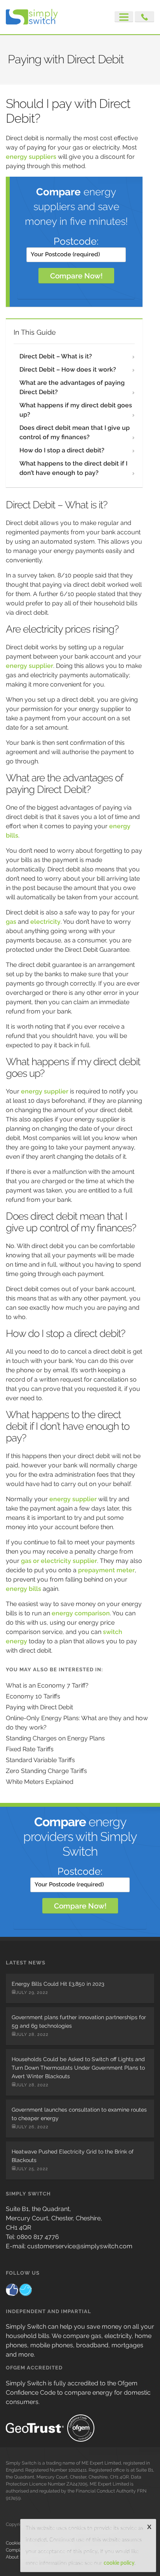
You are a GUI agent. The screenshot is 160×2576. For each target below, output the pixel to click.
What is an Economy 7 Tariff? (47, 1685)
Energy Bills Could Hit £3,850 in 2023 (58, 1984)
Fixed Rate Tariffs (30, 1749)
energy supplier (30, 666)
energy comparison (81, 1613)
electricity (45, 922)
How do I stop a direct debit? (62, 450)
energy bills (23, 1589)
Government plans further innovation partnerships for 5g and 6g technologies (79, 2022)
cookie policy (119, 2563)
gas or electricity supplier (59, 1561)
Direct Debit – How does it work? (68, 369)
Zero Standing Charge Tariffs (46, 1771)
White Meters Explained (40, 1782)
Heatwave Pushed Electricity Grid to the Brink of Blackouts (73, 2156)
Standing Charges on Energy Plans (55, 1738)
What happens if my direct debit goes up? (76, 410)
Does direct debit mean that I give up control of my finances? (75, 432)
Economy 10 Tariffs (33, 1696)
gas (11, 922)
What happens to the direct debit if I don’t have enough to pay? (73, 468)
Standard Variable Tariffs (40, 1760)
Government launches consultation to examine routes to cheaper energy (79, 2114)
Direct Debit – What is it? (56, 356)
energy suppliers (31, 157)
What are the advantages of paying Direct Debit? (72, 387)
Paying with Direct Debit (39, 1707)
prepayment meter (106, 1570)
